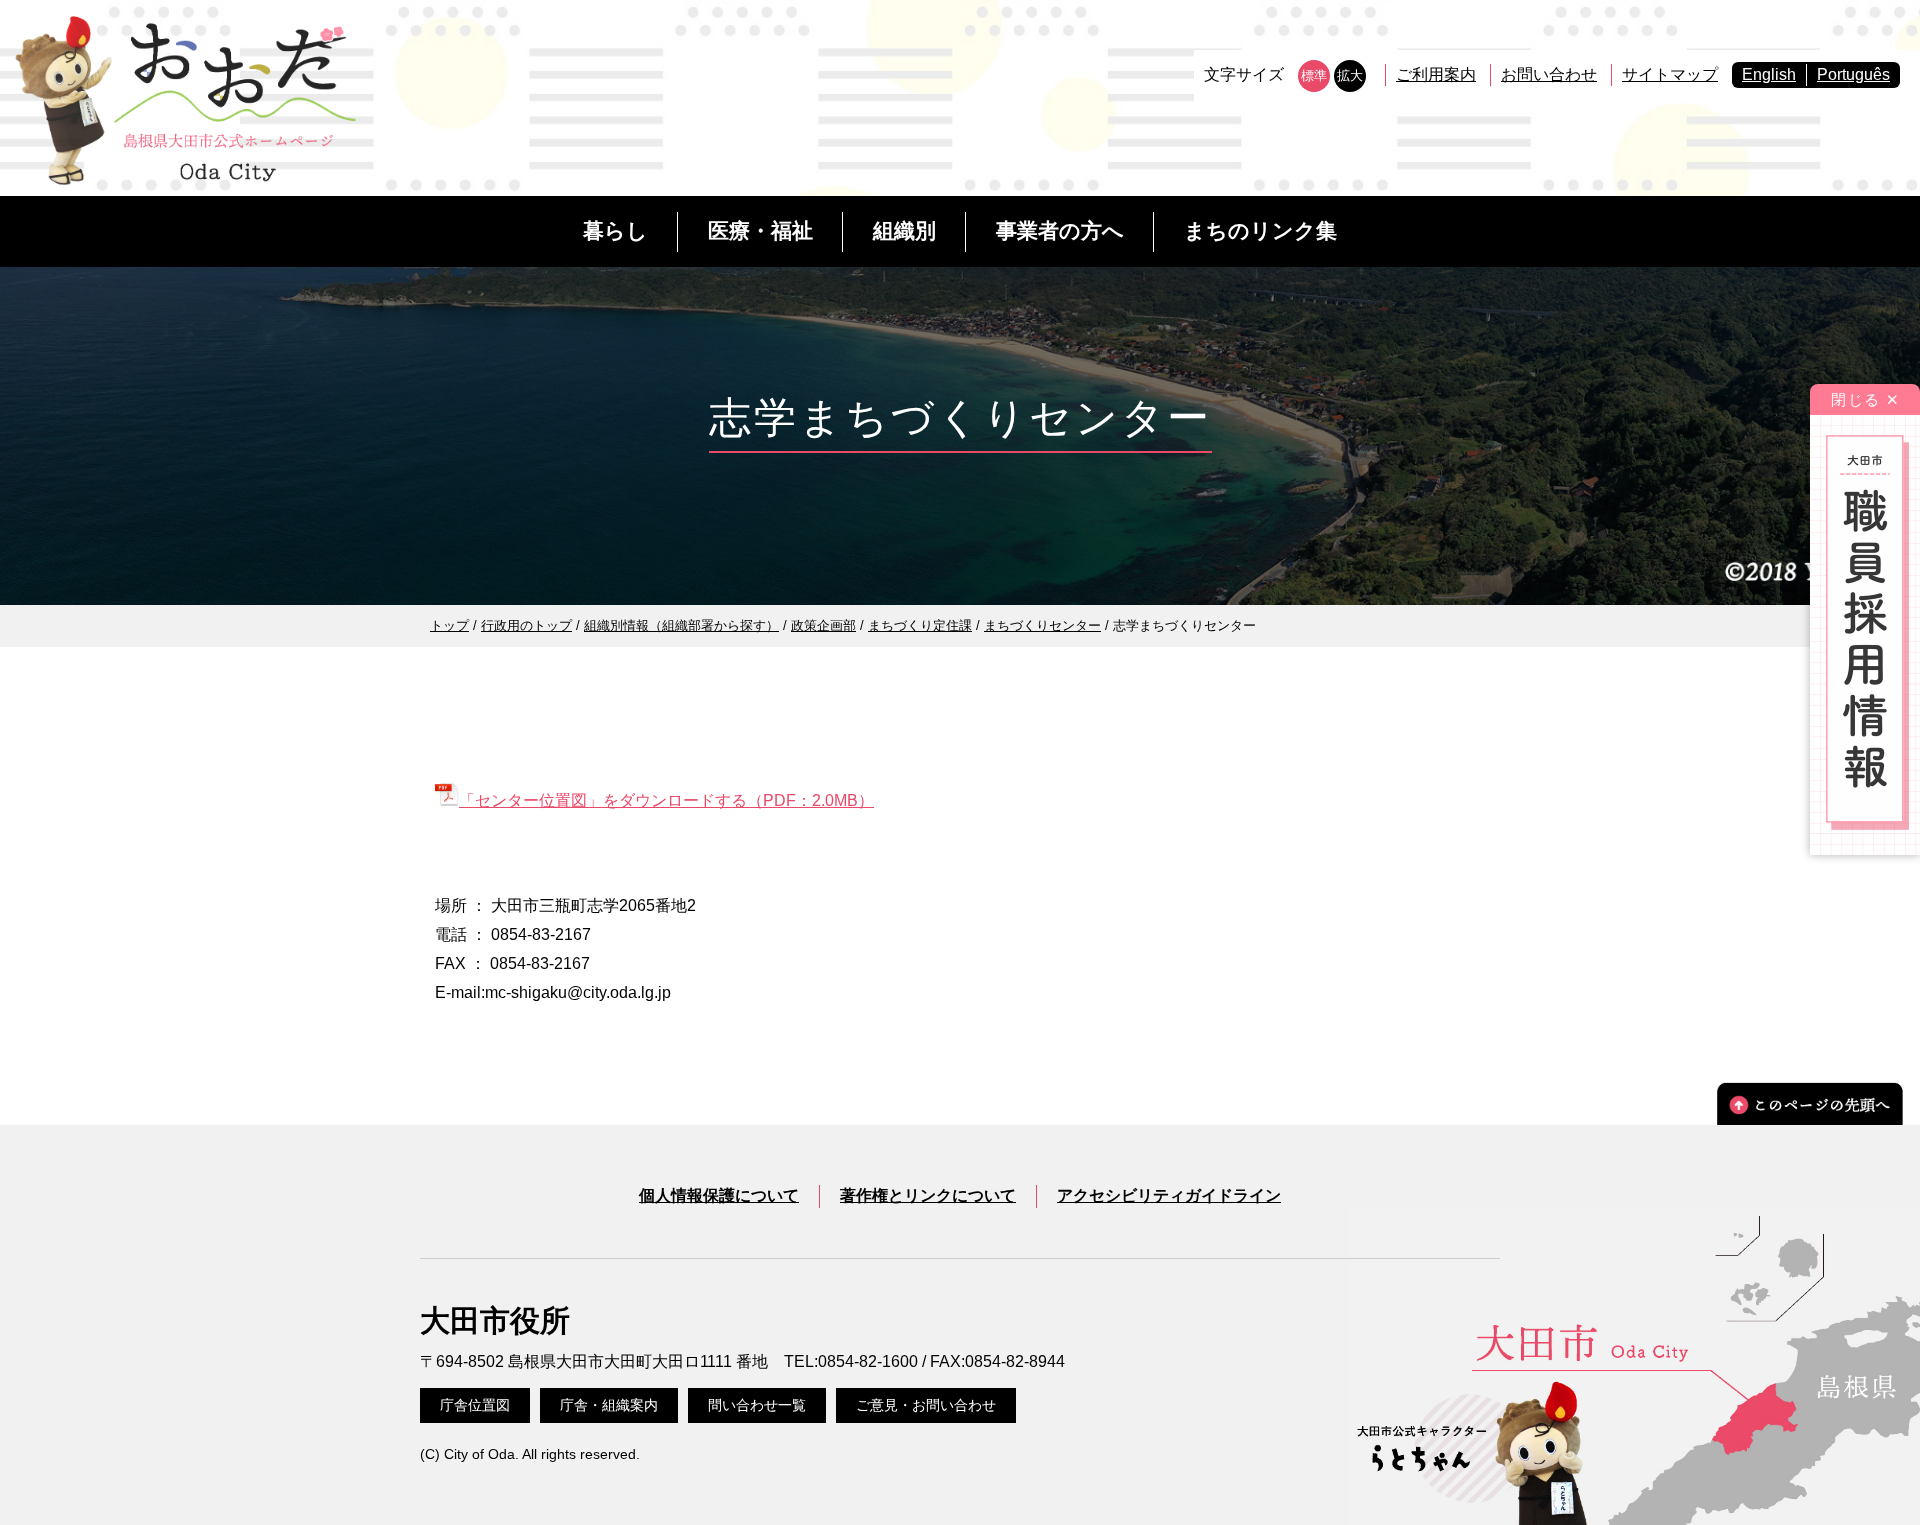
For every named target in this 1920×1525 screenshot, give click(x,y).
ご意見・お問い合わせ (926, 1405)
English (1769, 74)
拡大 (1350, 75)
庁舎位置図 (475, 1405)
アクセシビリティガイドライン (1169, 1195)
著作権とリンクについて (928, 1195)
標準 (1314, 75)
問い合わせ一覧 (757, 1405)
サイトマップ (1670, 74)
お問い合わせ (1549, 74)
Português (1853, 74)
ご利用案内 (1436, 74)
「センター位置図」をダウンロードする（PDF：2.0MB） (666, 800)
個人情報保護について (719, 1195)
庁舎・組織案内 (609, 1405)
